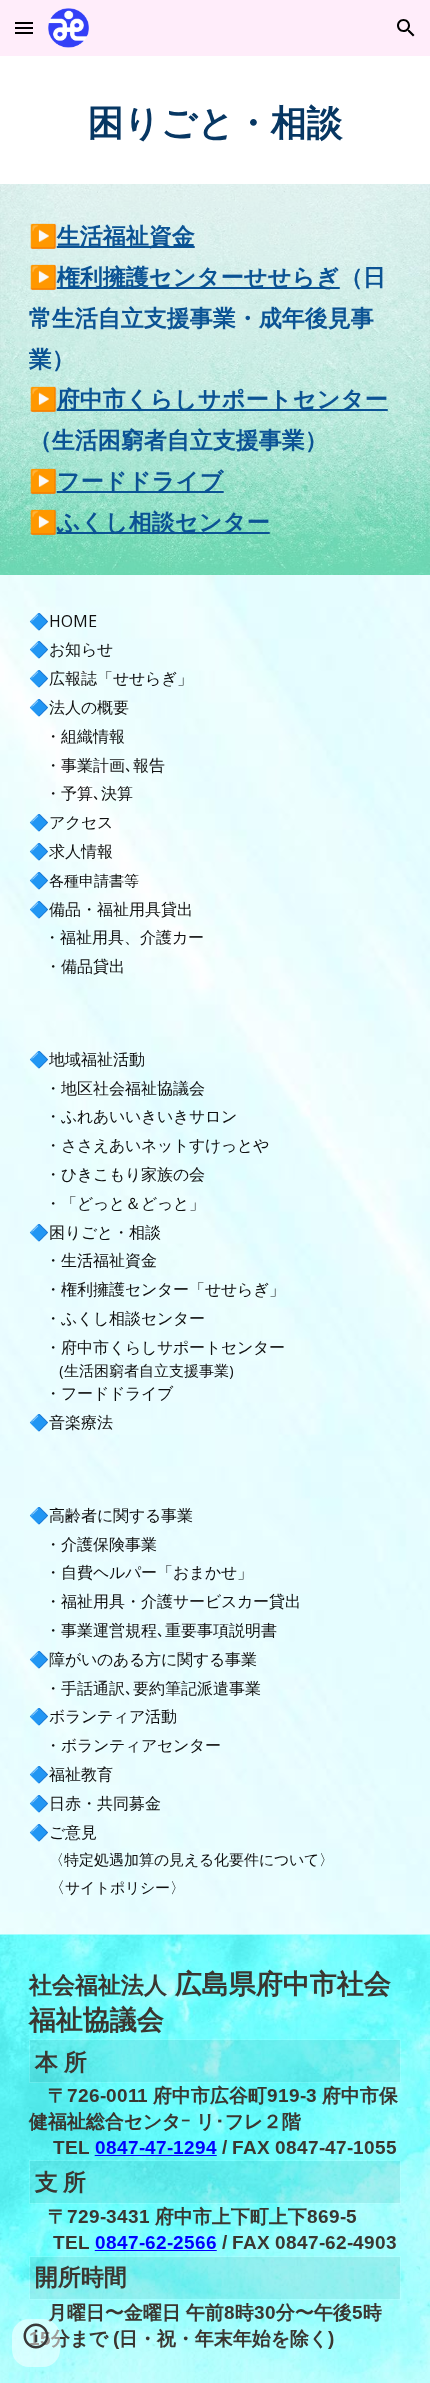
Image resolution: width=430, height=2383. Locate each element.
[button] (24, 27)
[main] (215, 120)
